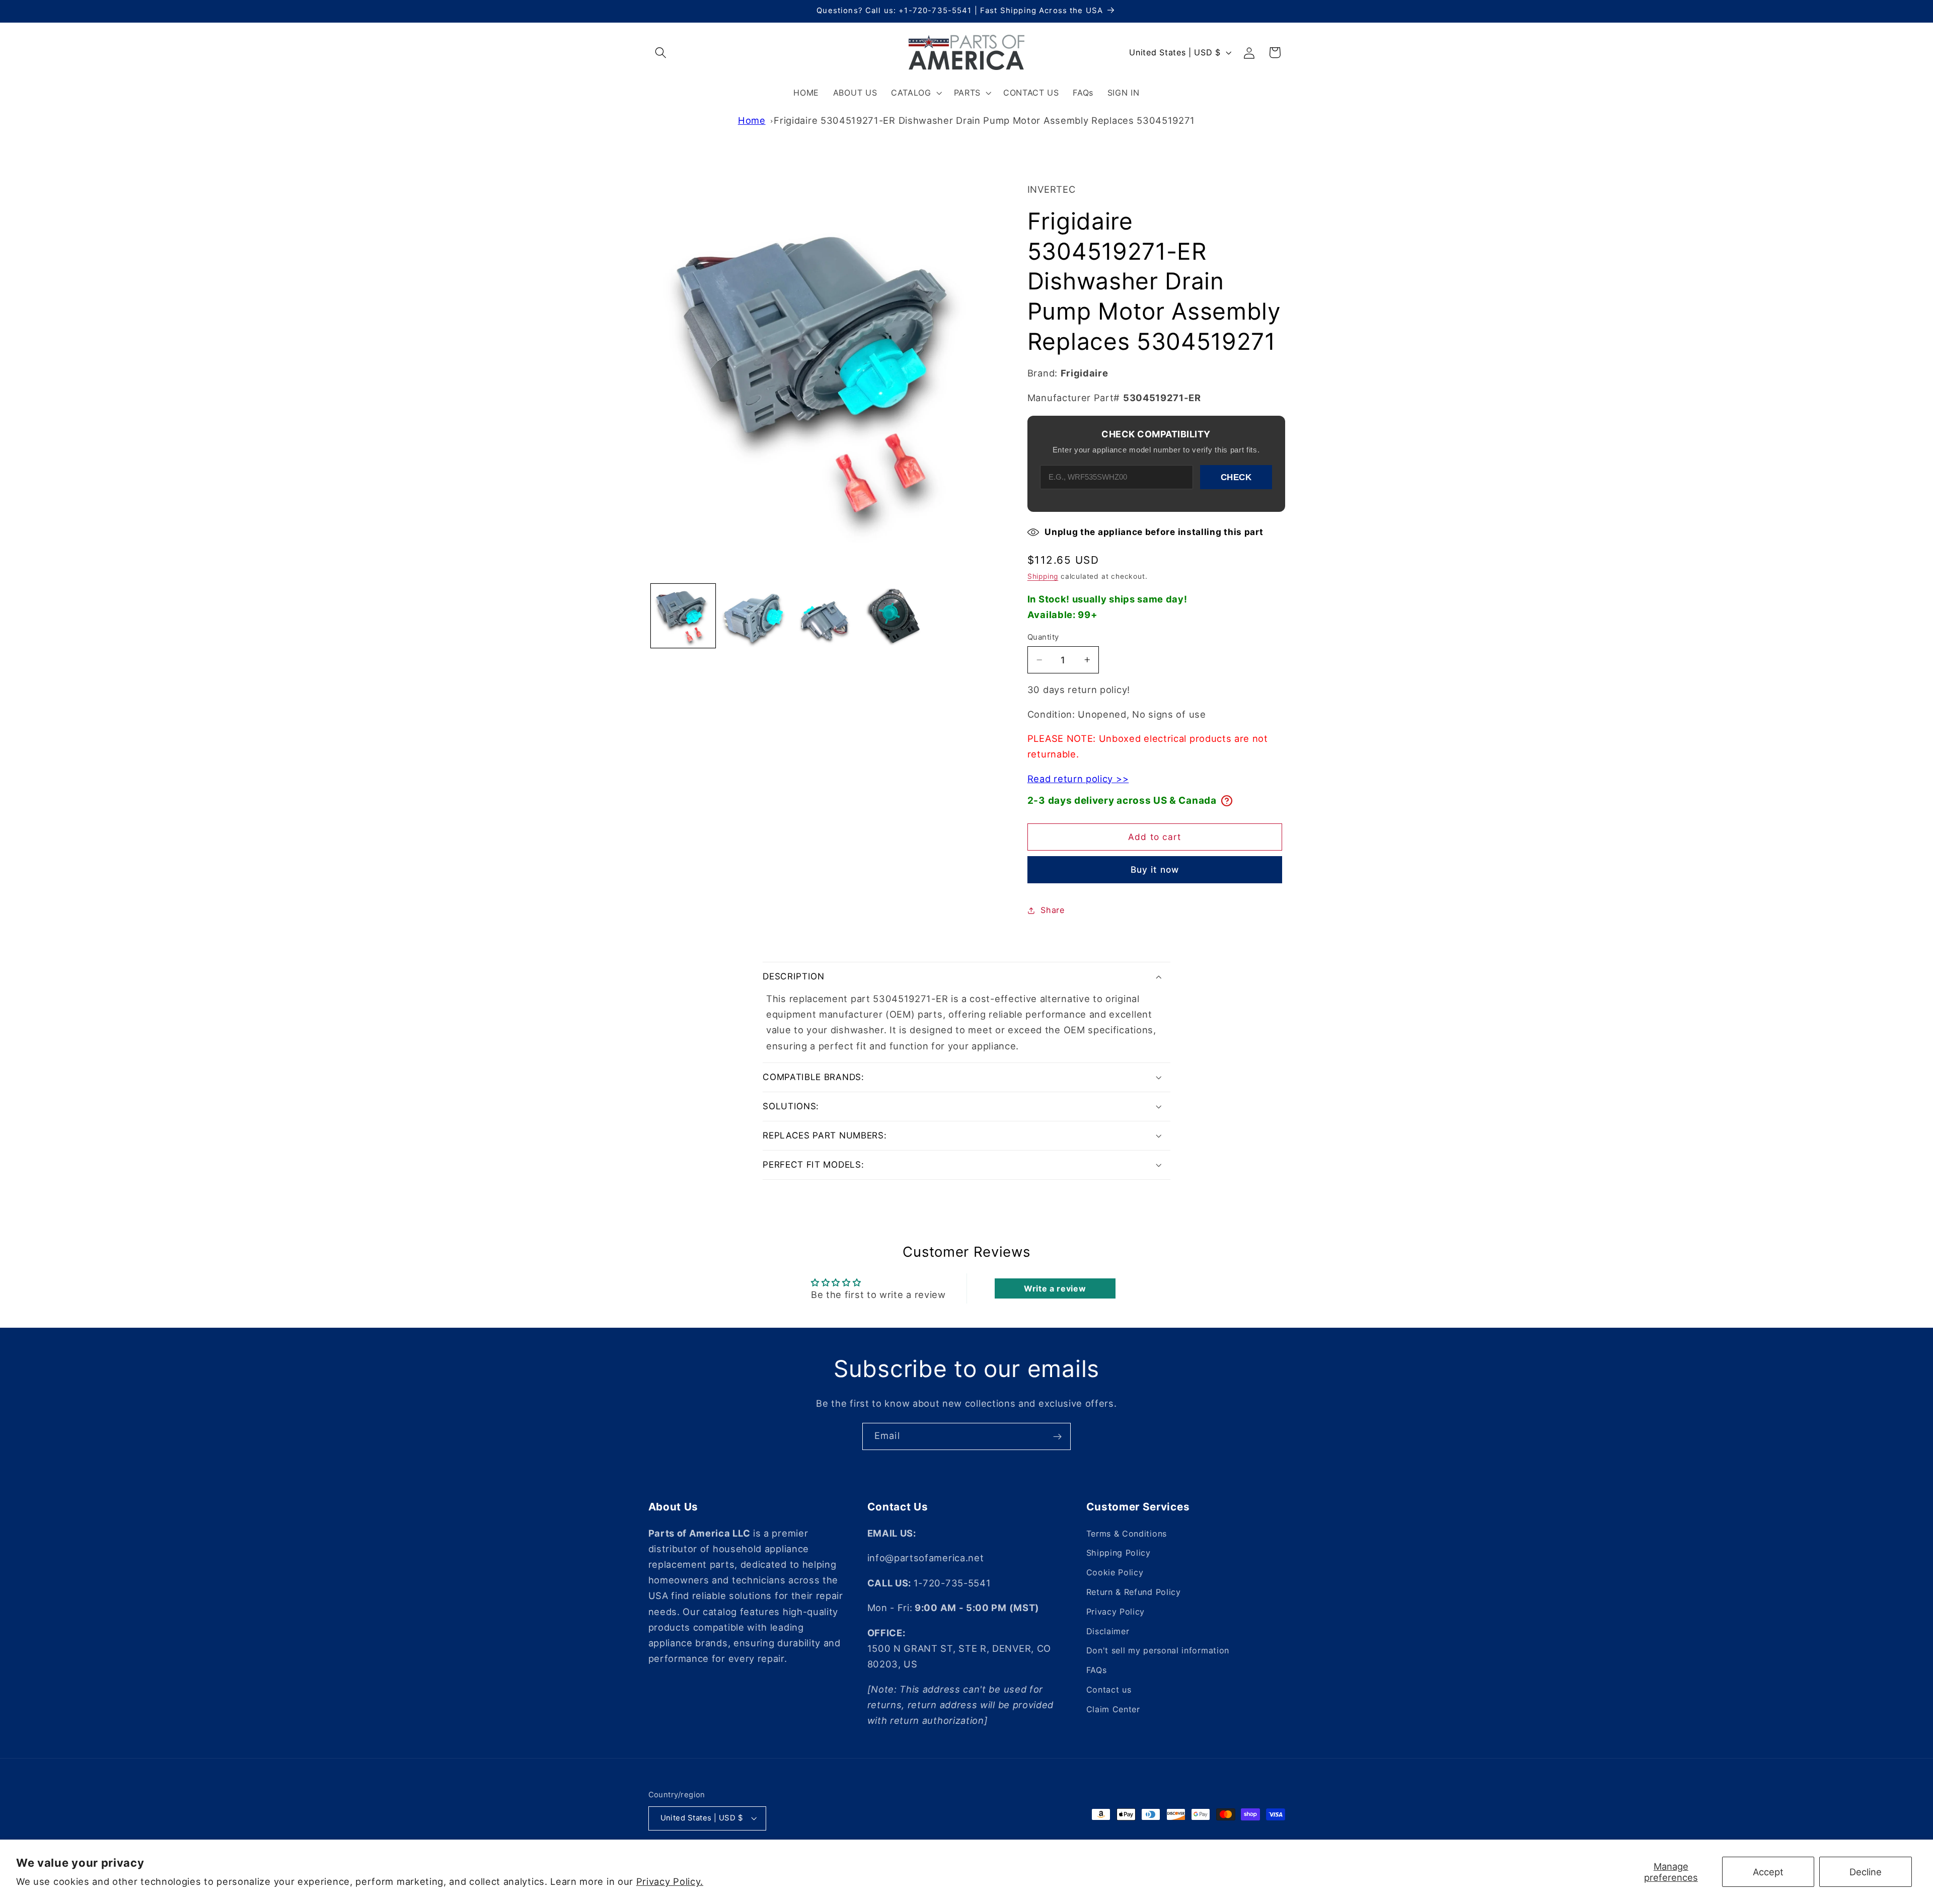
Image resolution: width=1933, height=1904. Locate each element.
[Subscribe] (1057, 1436)
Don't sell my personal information (1158, 1651)
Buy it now (1155, 869)
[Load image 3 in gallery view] (824, 616)
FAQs (1097, 1670)
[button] (661, 53)
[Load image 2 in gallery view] (753, 616)
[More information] (1227, 801)
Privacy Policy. (670, 1881)
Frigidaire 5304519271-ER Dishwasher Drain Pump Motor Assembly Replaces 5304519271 (984, 120)
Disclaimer (1108, 1631)
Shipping (1043, 576)
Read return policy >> (1078, 778)
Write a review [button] (1055, 1288)
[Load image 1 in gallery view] (683, 616)
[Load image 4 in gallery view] (894, 616)
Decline (1866, 1872)
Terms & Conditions (1127, 1534)
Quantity (1043, 637)
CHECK (1236, 477)
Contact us (1109, 1690)
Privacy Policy (1116, 1612)
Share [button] (1052, 910)
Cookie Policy (1115, 1573)
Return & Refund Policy (1134, 1592)
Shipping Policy (1119, 1553)
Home (752, 120)
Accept (1768, 1872)
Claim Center (1113, 1709)
